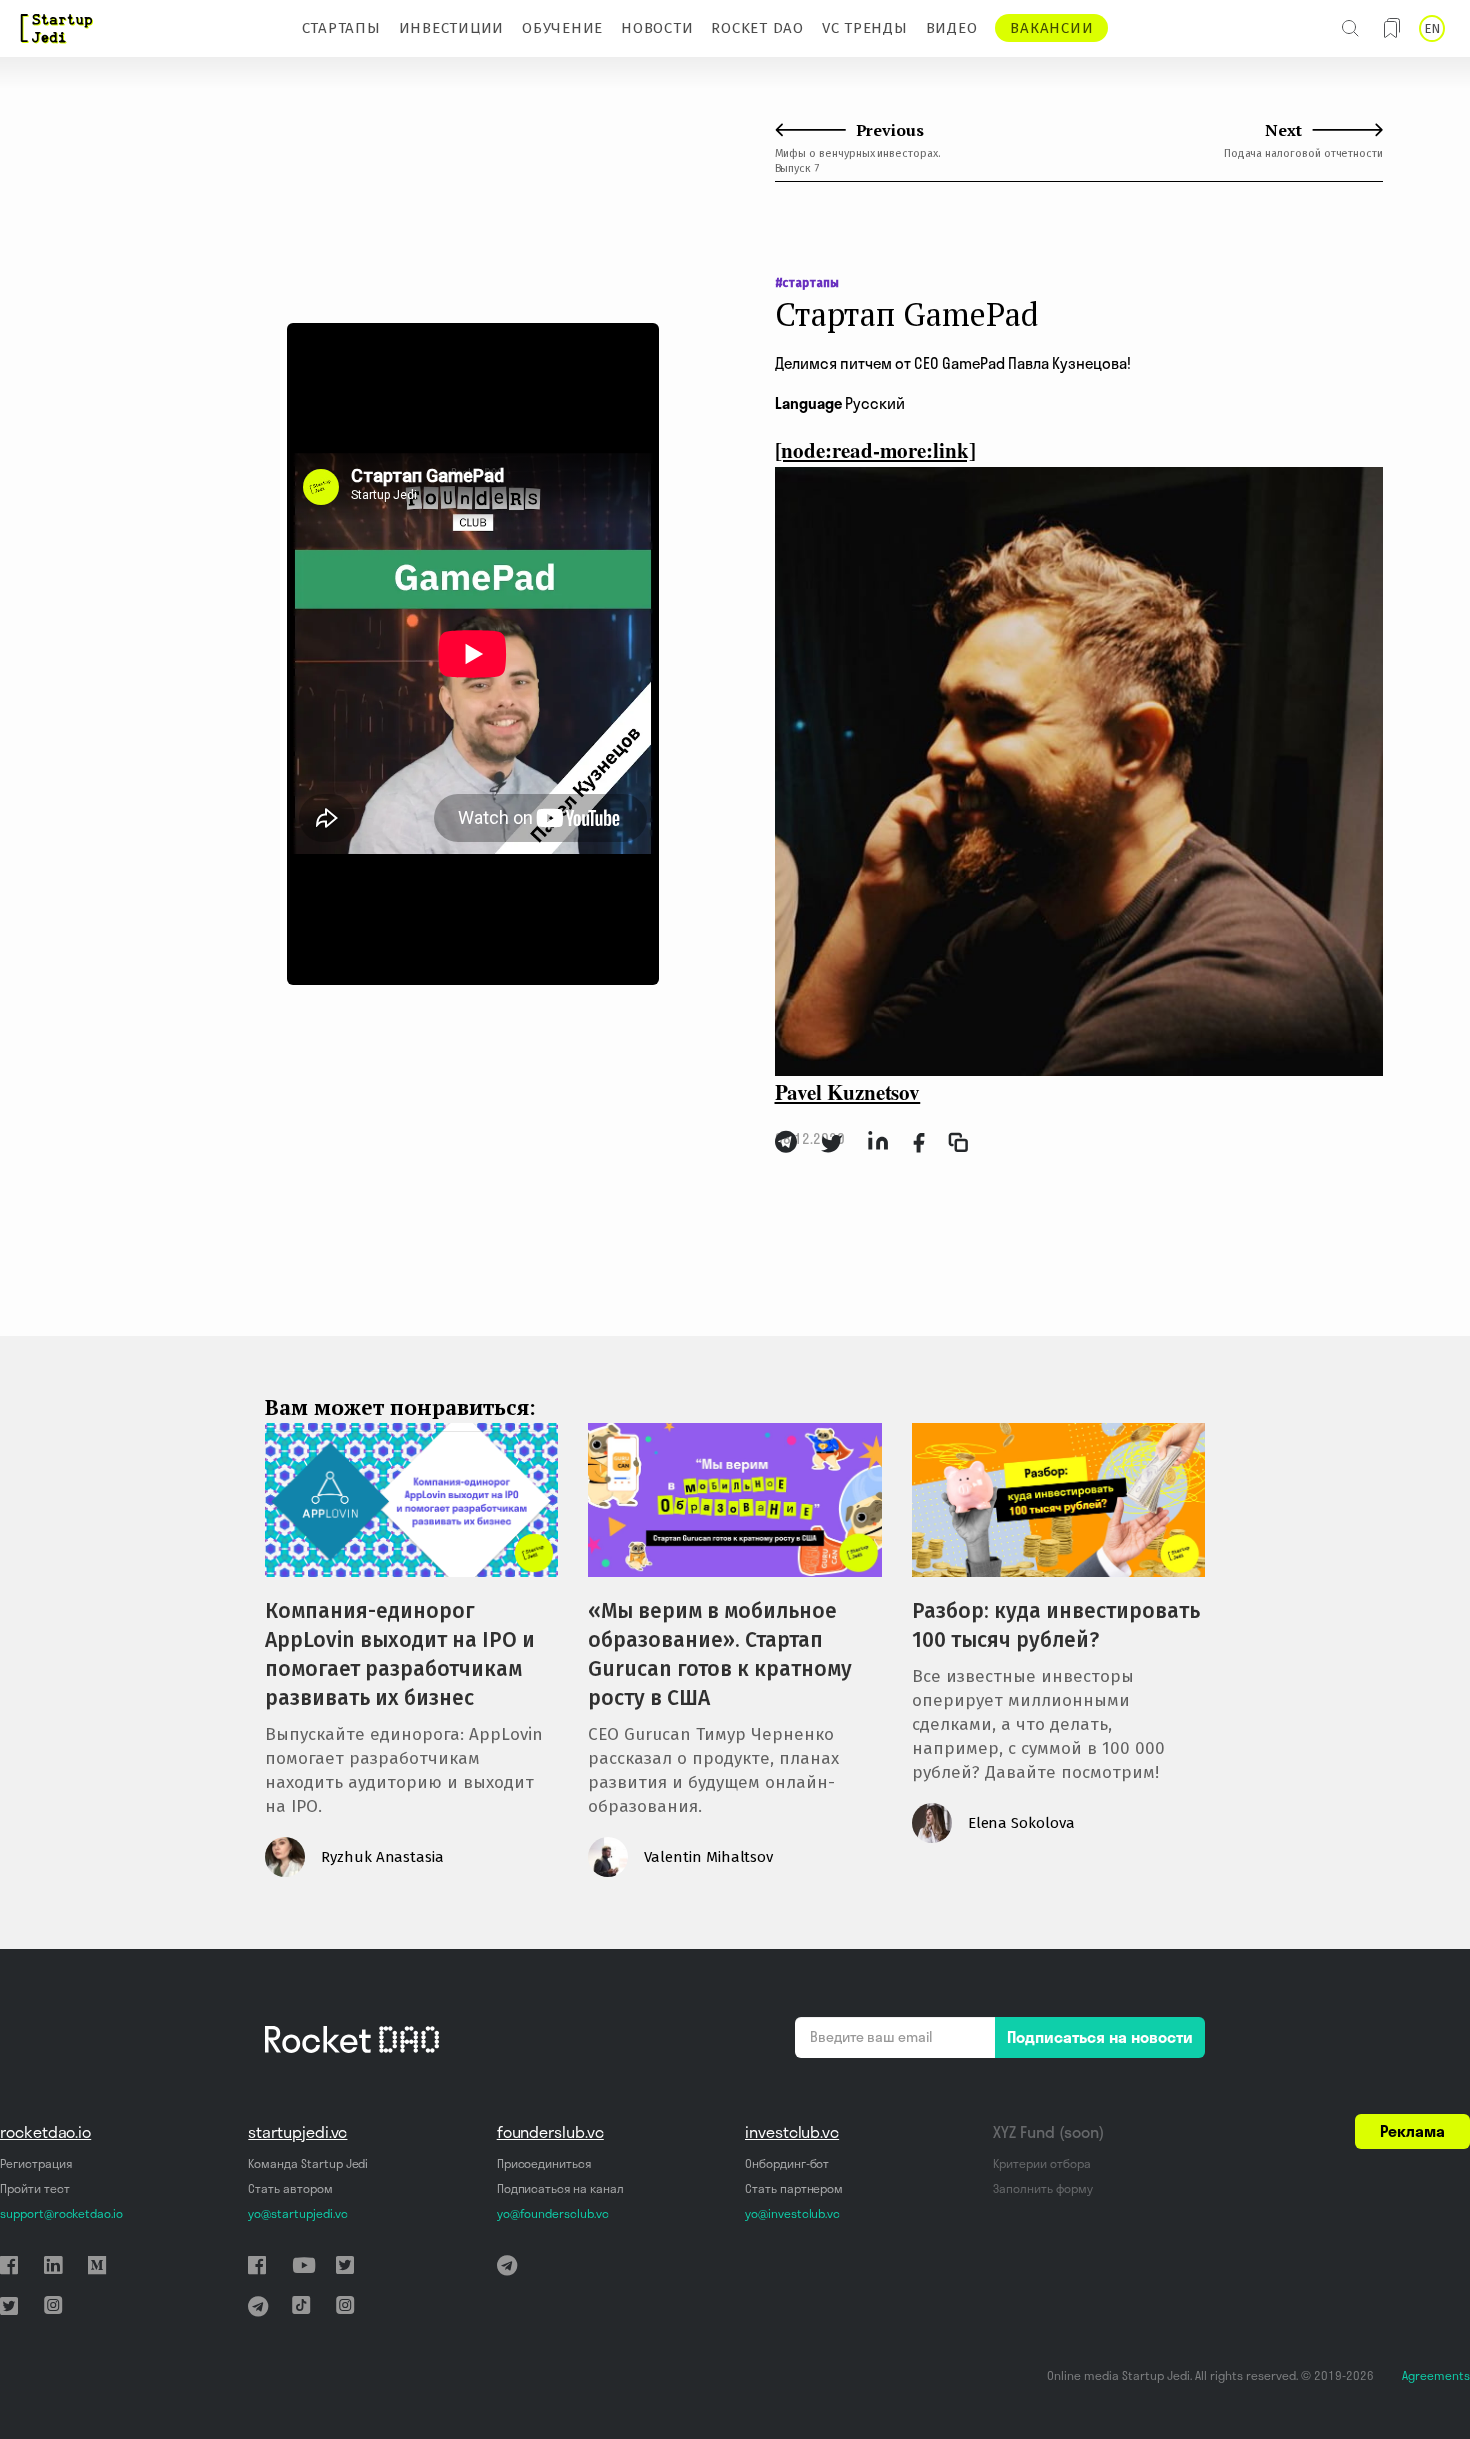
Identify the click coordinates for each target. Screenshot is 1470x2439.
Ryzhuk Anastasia (382, 1857)
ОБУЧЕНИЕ (562, 28)
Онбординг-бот (787, 2163)
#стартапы (807, 283)
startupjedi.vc (297, 2132)
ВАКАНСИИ (1051, 28)
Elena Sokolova (1021, 1823)
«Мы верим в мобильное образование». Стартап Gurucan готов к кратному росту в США (720, 1654)
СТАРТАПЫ (341, 28)
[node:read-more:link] (875, 450)
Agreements (1436, 2375)
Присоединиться (544, 2163)
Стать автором (290, 2188)
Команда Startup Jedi (308, 2163)
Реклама (1412, 2131)
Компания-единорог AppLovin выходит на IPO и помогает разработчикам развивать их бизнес (400, 1654)
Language (808, 403)
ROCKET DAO (757, 28)
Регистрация (35, 2163)
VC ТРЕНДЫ (865, 28)
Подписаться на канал (560, 2188)
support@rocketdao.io (61, 2213)
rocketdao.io (45, 2132)
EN (1432, 28)
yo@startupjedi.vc (297, 2213)
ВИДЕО (952, 28)
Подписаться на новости (1100, 2037)
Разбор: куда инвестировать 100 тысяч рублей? (1056, 1625)
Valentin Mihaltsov (708, 1857)
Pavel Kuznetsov (848, 1092)
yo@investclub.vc (792, 2213)
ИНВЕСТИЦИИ (452, 28)
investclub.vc (792, 2132)
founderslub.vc (550, 2132)
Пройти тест (34, 2188)
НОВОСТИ (657, 28)
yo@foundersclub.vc (553, 2213)
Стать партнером (794, 2188)
